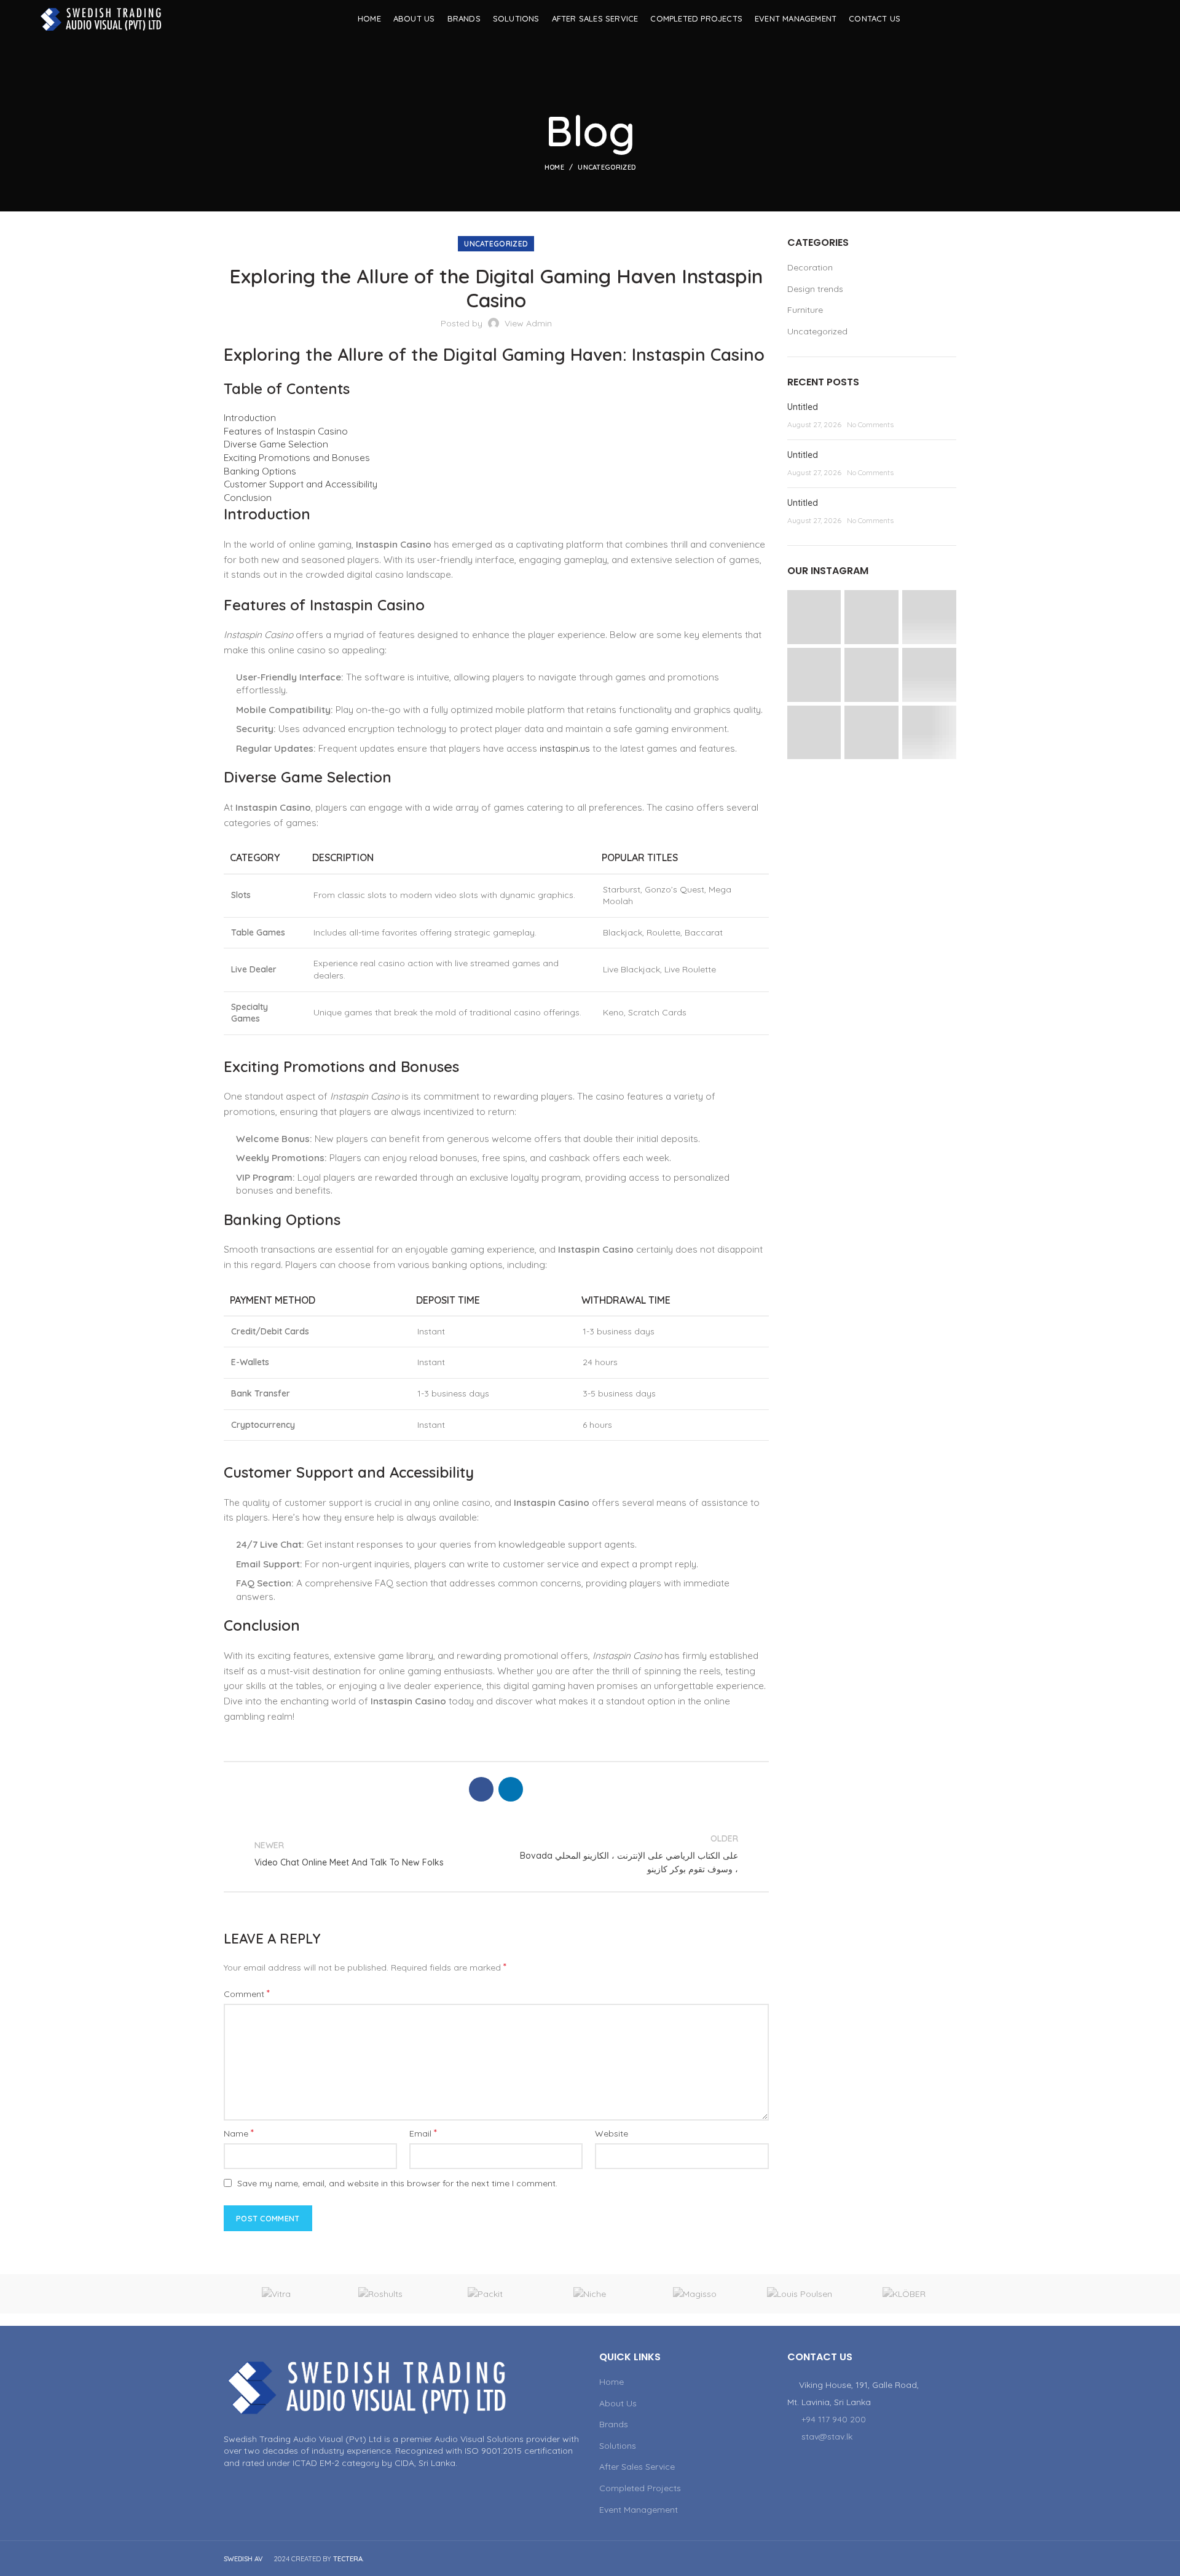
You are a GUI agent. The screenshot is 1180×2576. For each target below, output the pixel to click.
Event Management (639, 2510)
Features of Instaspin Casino (286, 431)
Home (554, 167)
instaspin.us (565, 748)
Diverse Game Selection (276, 444)
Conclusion (248, 498)
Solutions (618, 2446)
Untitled (803, 407)
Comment (247, 1993)
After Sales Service (637, 2467)
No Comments (870, 424)
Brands (614, 2424)
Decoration (810, 267)
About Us (618, 2403)
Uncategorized (607, 167)
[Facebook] (1103, 18)
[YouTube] (1118, 18)
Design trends (815, 289)
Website (612, 2133)
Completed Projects (640, 2488)
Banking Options (260, 471)
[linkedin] (1134, 18)
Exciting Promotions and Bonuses (297, 458)
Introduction (250, 418)
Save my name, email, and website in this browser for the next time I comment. (397, 2183)
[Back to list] (496, 1854)
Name (239, 2133)
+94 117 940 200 (834, 2419)
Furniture (805, 310)
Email (423, 2133)
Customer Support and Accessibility (301, 484)
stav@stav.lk (827, 2436)
